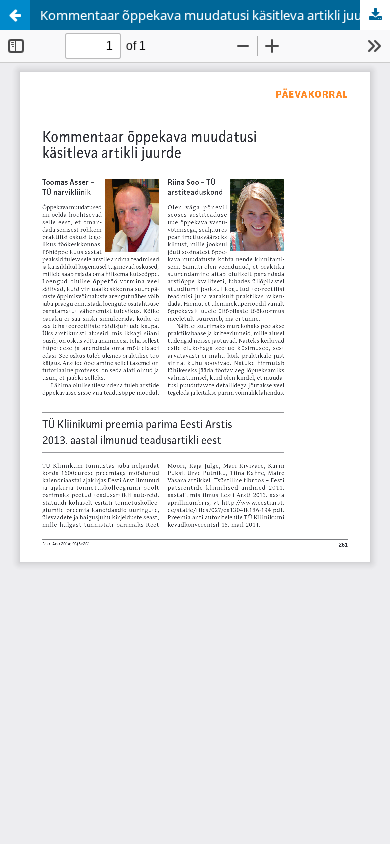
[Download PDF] (375, 15)
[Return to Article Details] (15, 15)
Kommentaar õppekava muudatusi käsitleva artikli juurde (211, 15)
